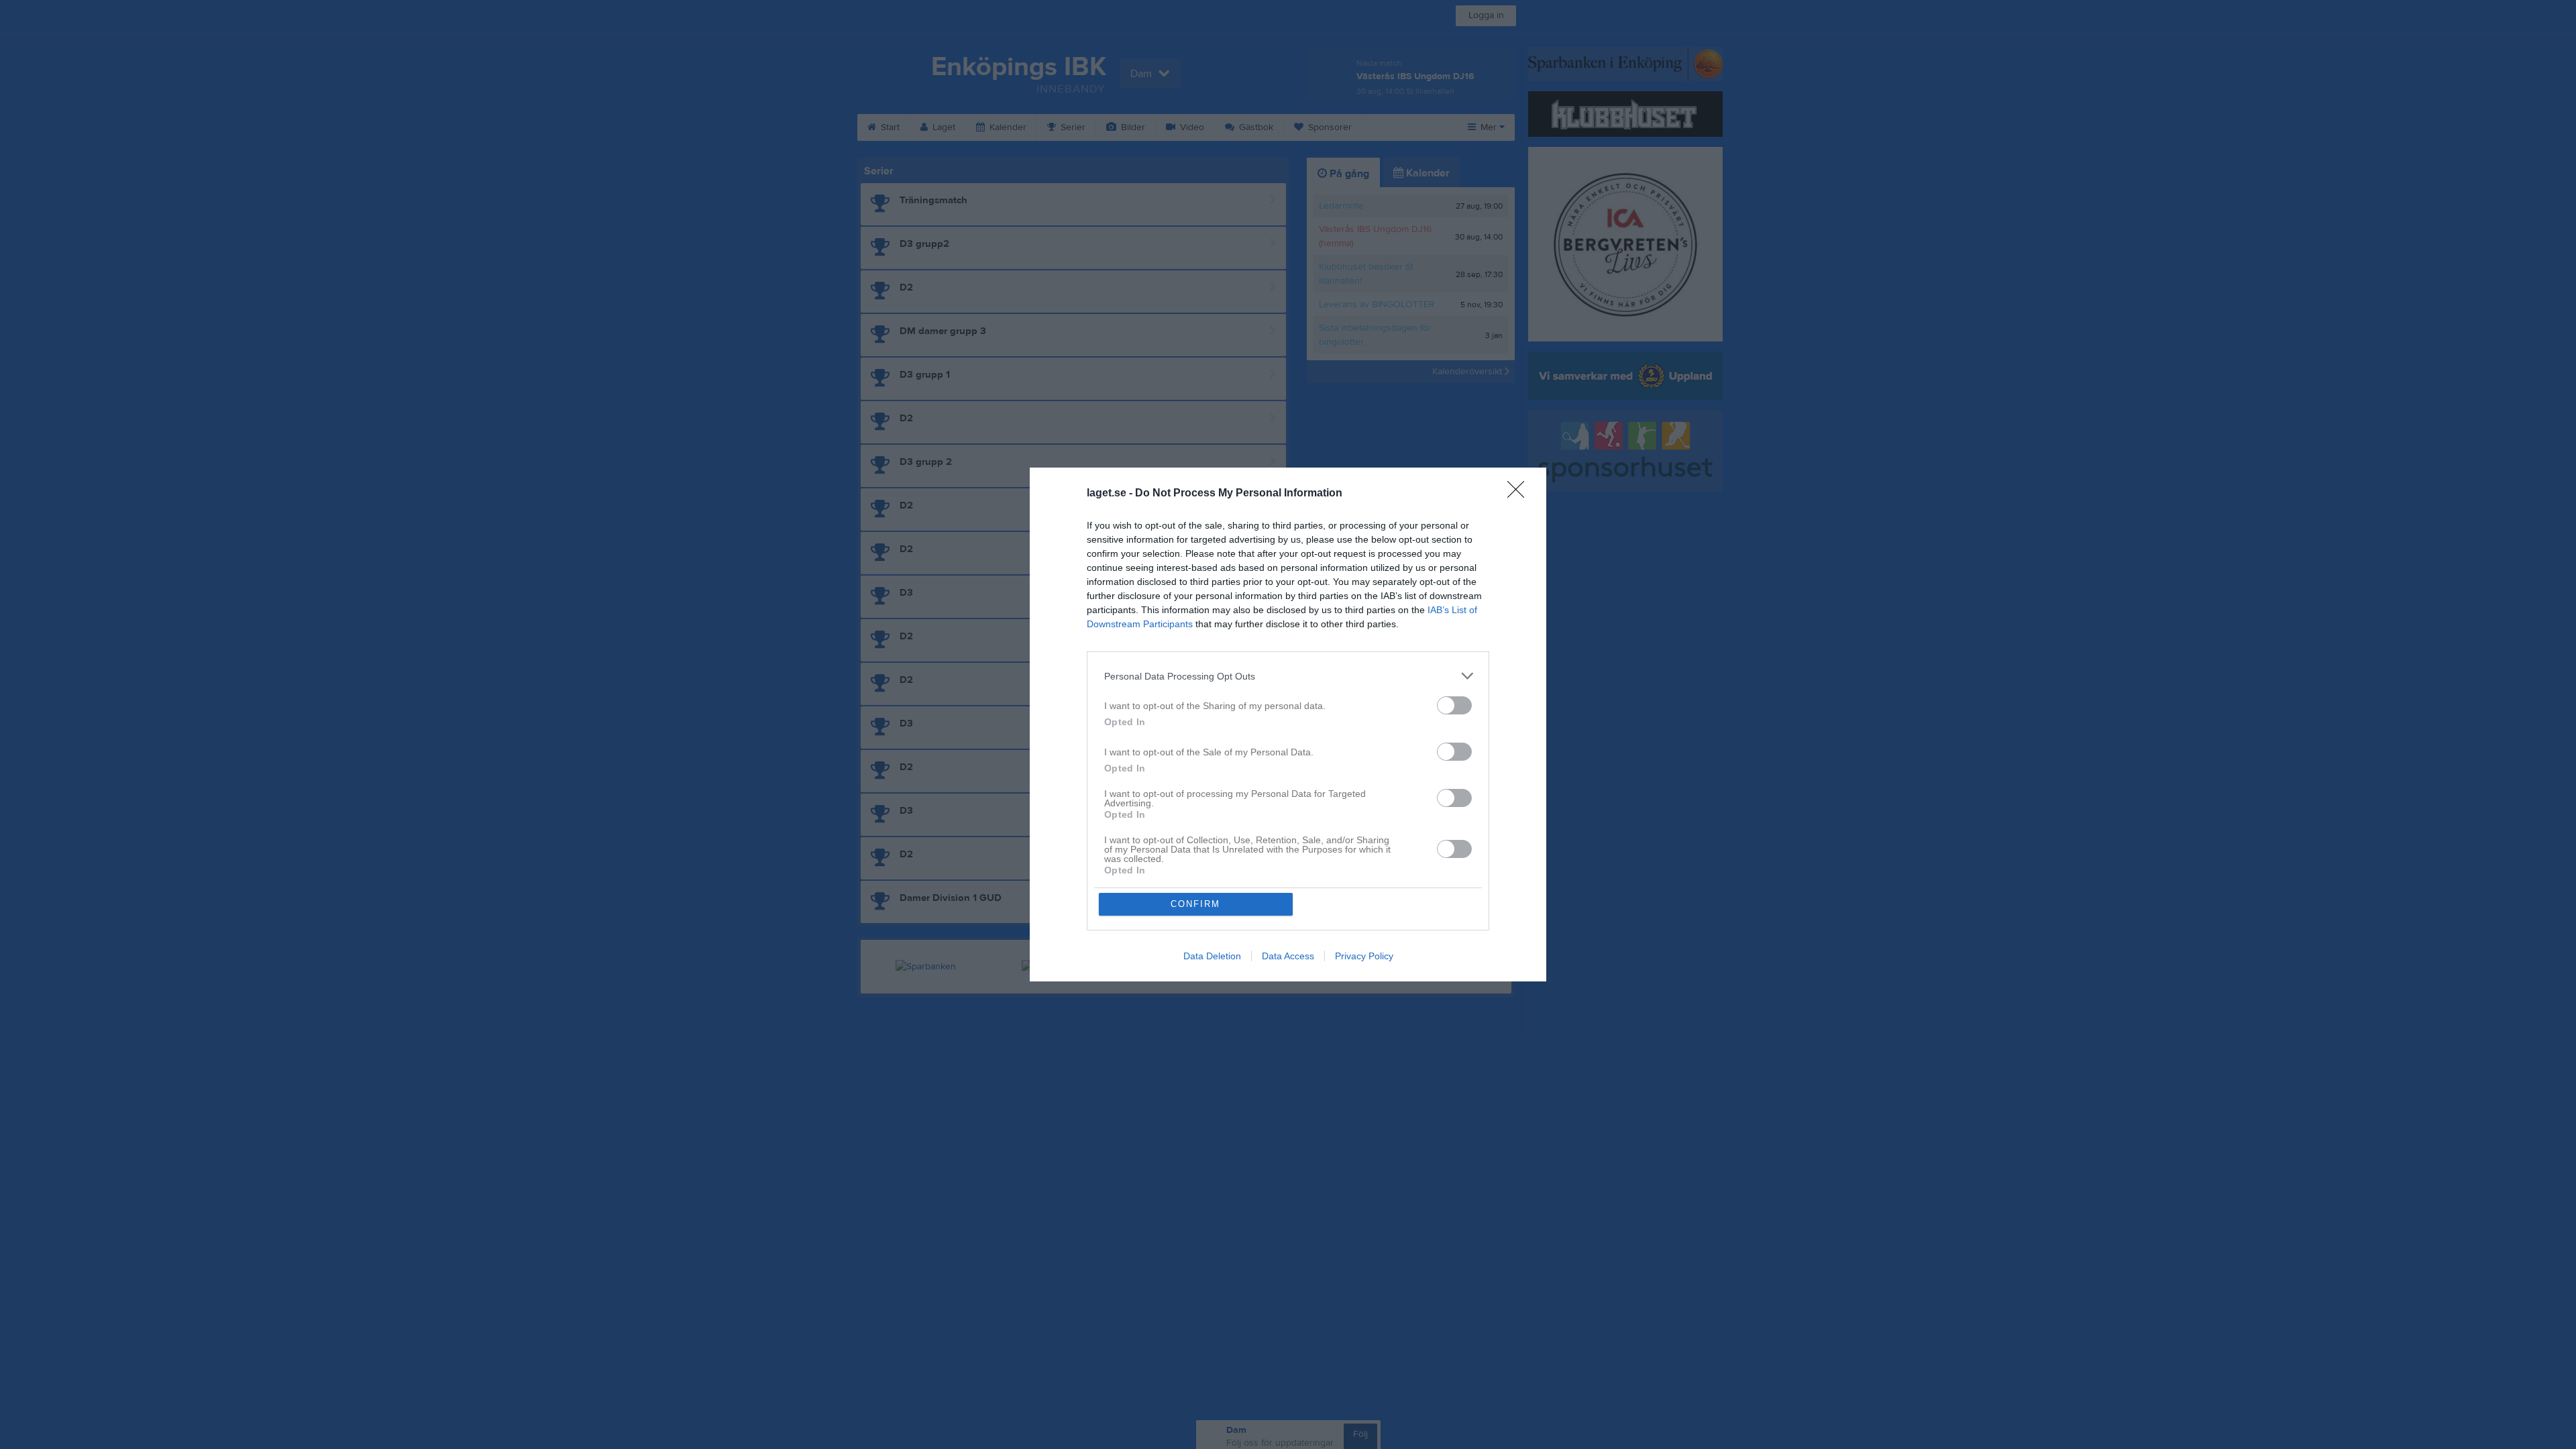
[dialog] (1288, 724)
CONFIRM (1195, 904)
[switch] (1454, 705)
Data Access (1288, 956)
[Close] (1520, 494)
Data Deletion (1212, 956)
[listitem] (1288, 676)
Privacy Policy (1364, 956)
